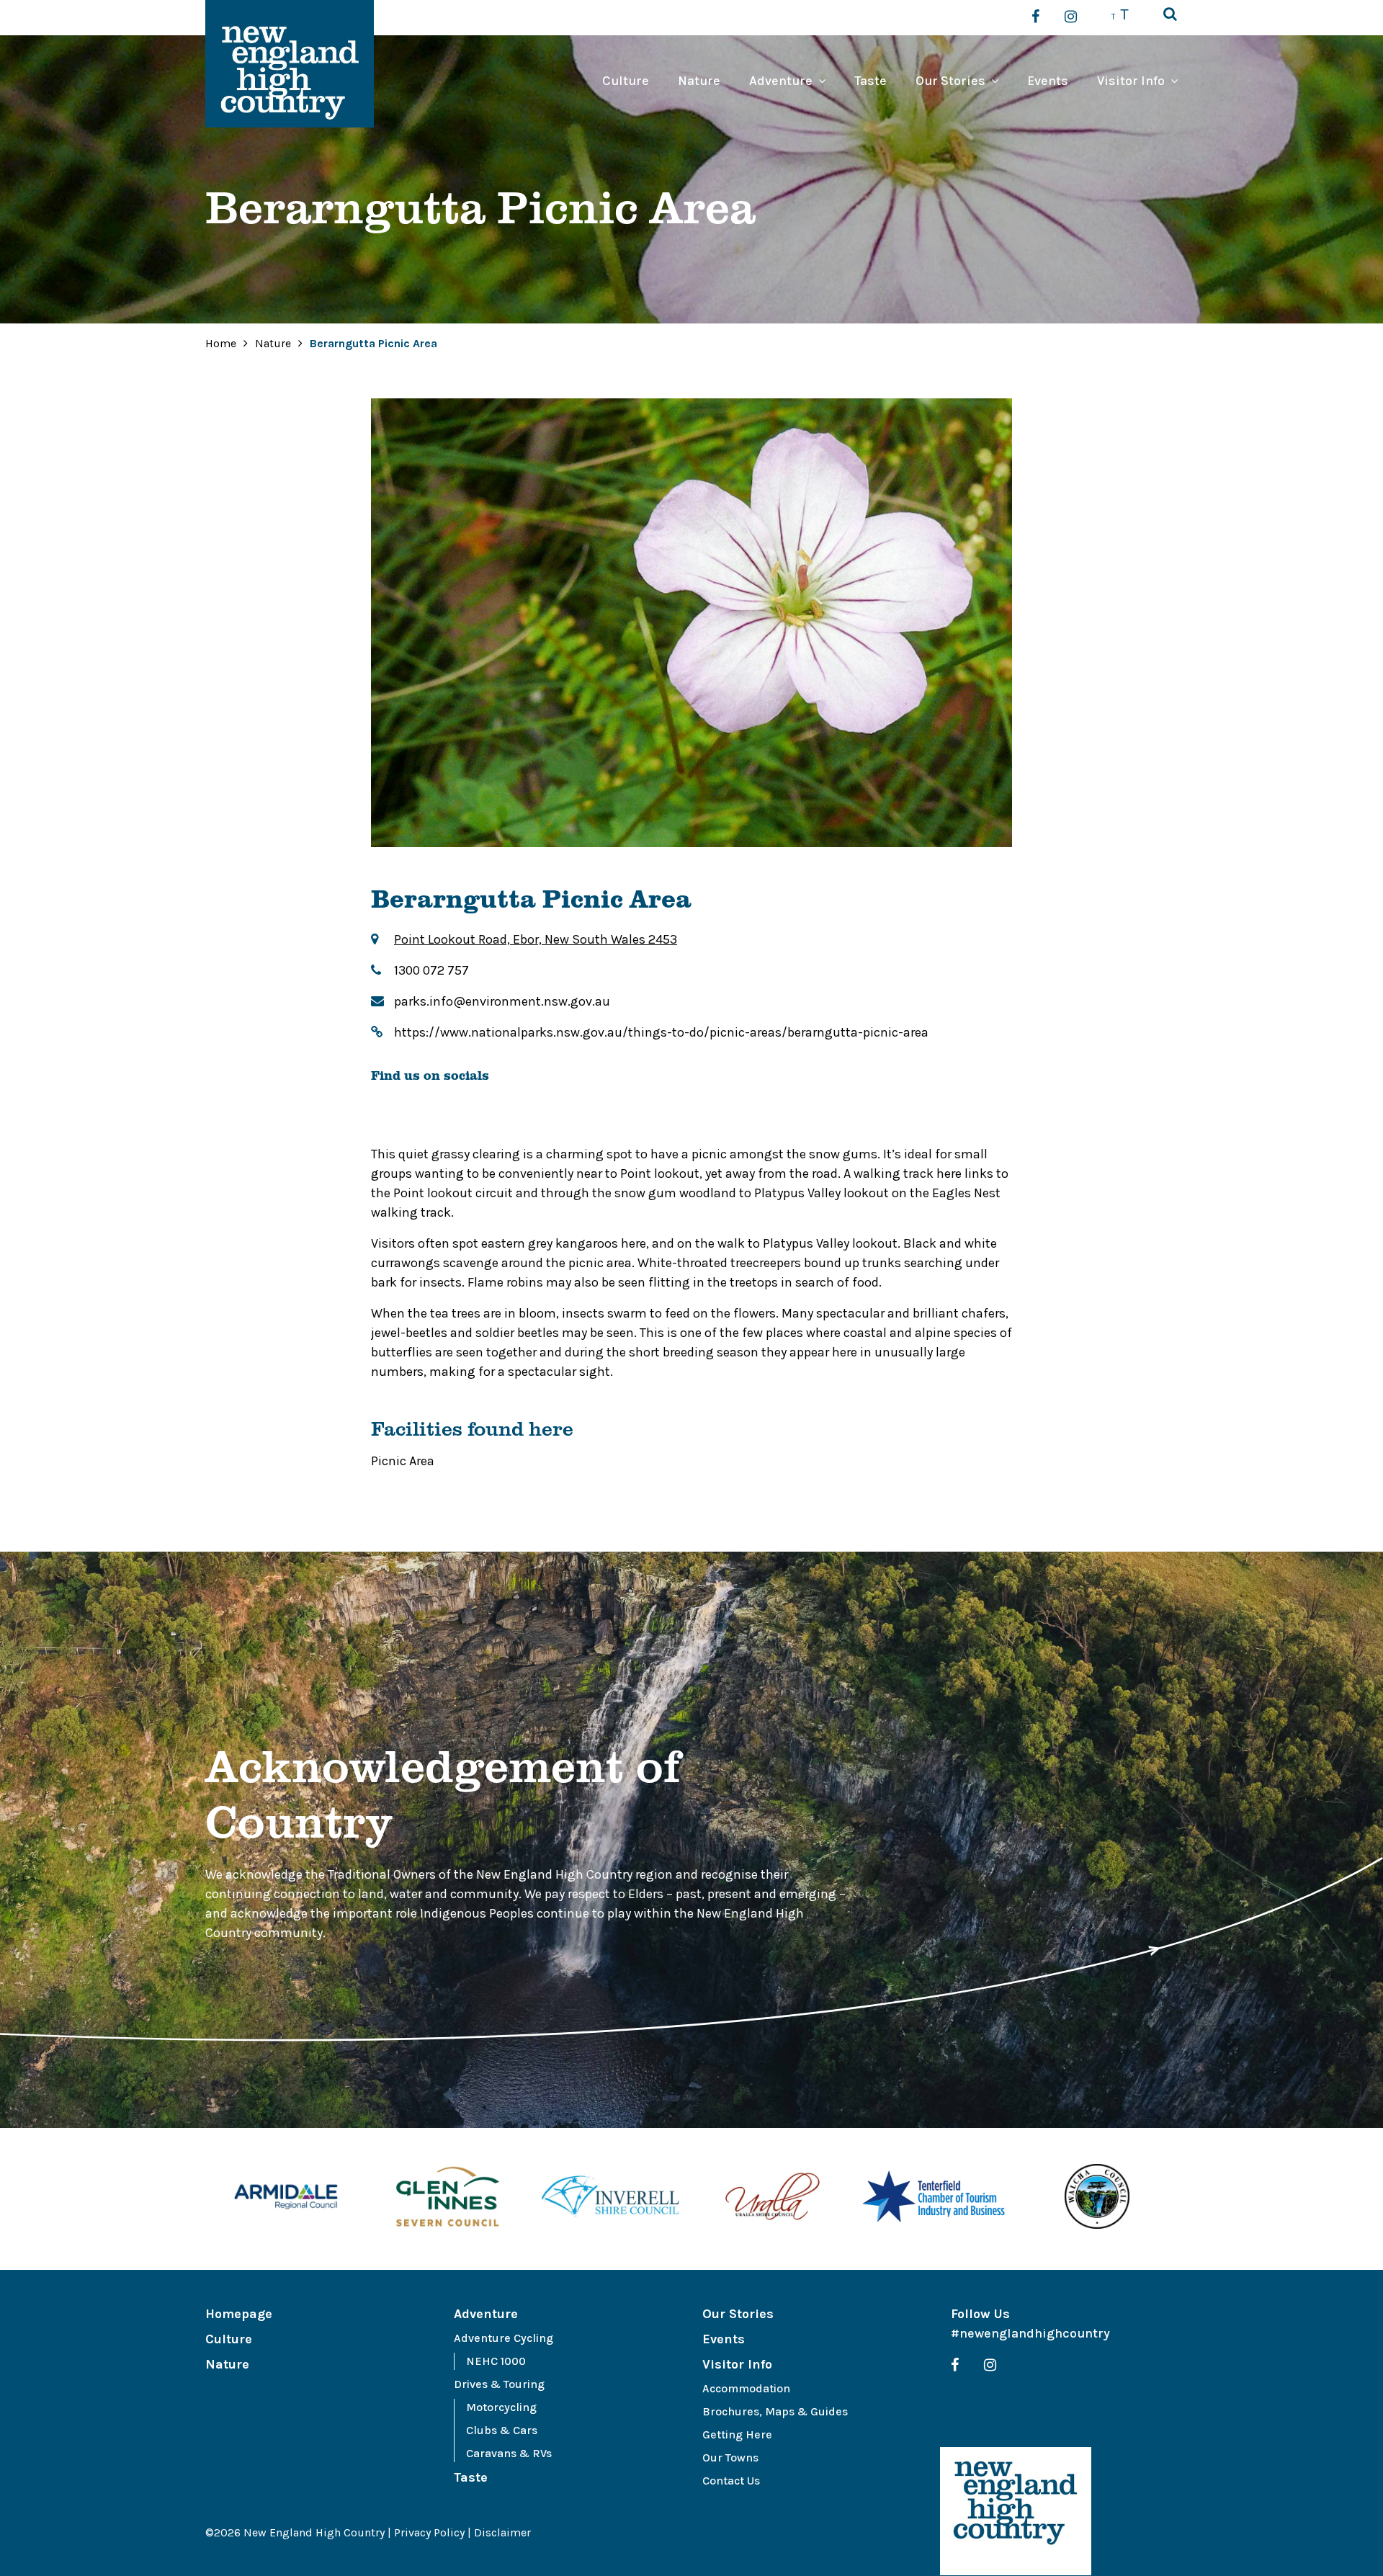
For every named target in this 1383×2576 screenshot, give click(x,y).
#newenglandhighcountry (1030, 2333)
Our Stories (950, 81)
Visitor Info (1131, 81)
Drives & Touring (499, 2384)
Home (221, 343)
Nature (699, 81)
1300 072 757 (431, 970)
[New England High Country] (1016, 2511)
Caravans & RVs (509, 2453)
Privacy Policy (429, 2532)
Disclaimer (502, 2532)
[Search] (1170, 15)
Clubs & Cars (502, 2430)
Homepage (239, 2314)
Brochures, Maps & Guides (775, 2411)
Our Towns (730, 2458)
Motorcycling (501, 2407)
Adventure (781, 81)
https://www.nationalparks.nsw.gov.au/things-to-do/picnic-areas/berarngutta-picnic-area (661, 1032)
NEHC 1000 (496, 2361)
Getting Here (737, 2434)
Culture (626, 81)
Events (1048, 81)
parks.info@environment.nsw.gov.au (502, 1001)
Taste (870, 81)
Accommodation (746, 2388)
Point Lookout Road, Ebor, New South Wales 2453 (536, 939)
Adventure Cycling (503, 2338)
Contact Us (731, 2481)
